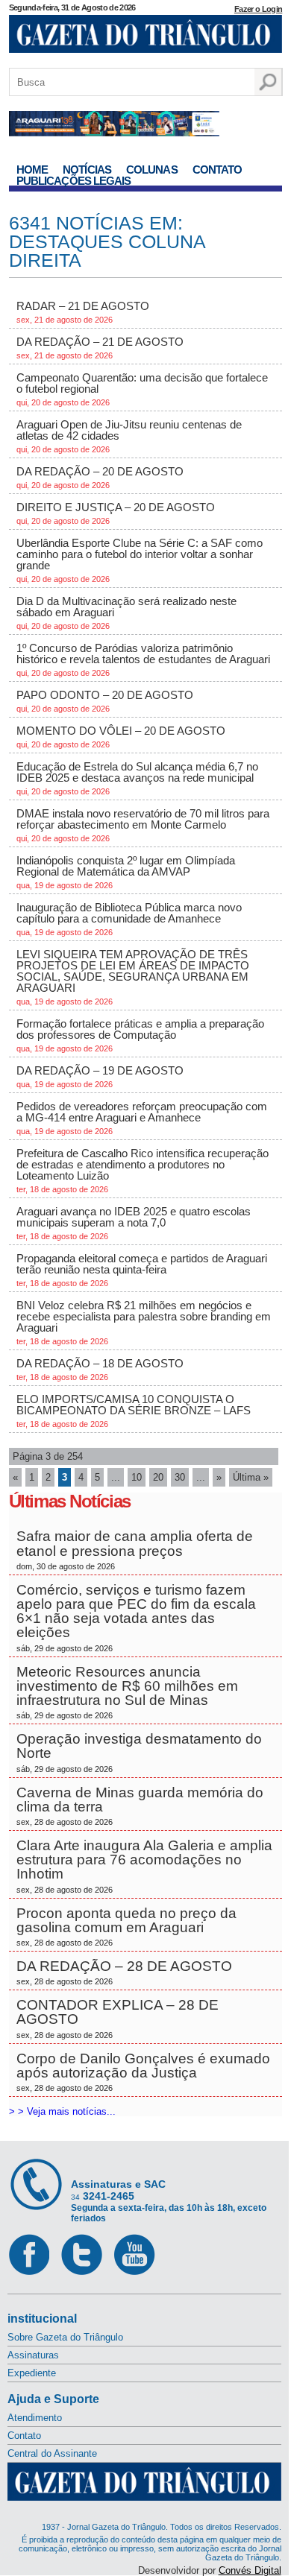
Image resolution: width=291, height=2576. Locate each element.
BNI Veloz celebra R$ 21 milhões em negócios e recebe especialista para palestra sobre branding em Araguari (144, 1322)
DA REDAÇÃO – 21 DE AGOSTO (100, 348)
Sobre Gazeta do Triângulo (65, 2337)
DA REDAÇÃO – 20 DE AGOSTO (100, 477)
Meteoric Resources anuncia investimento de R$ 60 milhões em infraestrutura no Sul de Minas (127, 1692)
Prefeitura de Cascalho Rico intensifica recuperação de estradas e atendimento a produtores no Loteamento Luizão (143, 1170)
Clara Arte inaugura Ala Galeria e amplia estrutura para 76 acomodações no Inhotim (144, 1866)
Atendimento (35, 2418)
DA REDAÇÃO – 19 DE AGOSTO (100, 1076)
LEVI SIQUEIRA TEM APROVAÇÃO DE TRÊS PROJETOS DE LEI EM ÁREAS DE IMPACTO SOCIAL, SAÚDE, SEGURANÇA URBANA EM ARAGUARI (133, 977)
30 (180, 1477)
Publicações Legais (74, 181)
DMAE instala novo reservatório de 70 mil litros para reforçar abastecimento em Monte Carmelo (143, 825)
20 (158, 1477)
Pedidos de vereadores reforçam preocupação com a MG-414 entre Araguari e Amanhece (142, 1118)
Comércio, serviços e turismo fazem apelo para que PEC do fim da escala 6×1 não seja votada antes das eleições (136, 1617)
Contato (218, 170)
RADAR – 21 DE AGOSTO (83, 312)
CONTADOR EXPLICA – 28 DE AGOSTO (118, 2018)
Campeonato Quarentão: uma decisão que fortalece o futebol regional (142, 389)
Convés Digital (250, 2570)
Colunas (152, 170)
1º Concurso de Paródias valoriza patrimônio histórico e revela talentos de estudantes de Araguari (143, 659)
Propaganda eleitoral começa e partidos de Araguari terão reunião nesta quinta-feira (142, 1270)
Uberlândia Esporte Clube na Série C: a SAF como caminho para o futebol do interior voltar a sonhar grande (140, 560)
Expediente (32, 2373)
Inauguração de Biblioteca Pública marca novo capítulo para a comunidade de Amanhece (129, 919)
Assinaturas (33, 2355)
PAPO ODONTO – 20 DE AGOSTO (105, 701)
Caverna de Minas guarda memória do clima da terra (140, 1806)
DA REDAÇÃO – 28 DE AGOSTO (124, 1972)
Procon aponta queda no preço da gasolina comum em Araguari (126, 1926)
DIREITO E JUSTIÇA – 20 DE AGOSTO (116, 513)
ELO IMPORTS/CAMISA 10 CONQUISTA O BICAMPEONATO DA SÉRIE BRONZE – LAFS (134, 1411)
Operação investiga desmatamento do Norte (139, 1752)
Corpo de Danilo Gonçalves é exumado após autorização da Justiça (143, 2072)
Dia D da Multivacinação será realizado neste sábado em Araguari (126, 613)
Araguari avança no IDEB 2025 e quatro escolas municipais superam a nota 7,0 (134, 1223)
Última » (251, 1477)
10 (137, 1477)
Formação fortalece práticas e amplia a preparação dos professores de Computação (140, 1035)
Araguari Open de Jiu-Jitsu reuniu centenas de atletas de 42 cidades (129, 436)
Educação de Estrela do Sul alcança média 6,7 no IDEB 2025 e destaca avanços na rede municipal (137, 778)
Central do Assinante (52, 2453)
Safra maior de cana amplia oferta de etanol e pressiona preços (135, 1549)
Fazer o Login (258, 9)
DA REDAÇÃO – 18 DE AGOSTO (100, 1369)
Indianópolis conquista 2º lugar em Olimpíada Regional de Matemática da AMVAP (126, 872)
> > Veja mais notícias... (62, 2111)
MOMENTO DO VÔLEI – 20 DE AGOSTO (121, 737)
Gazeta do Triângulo (146, 37)
